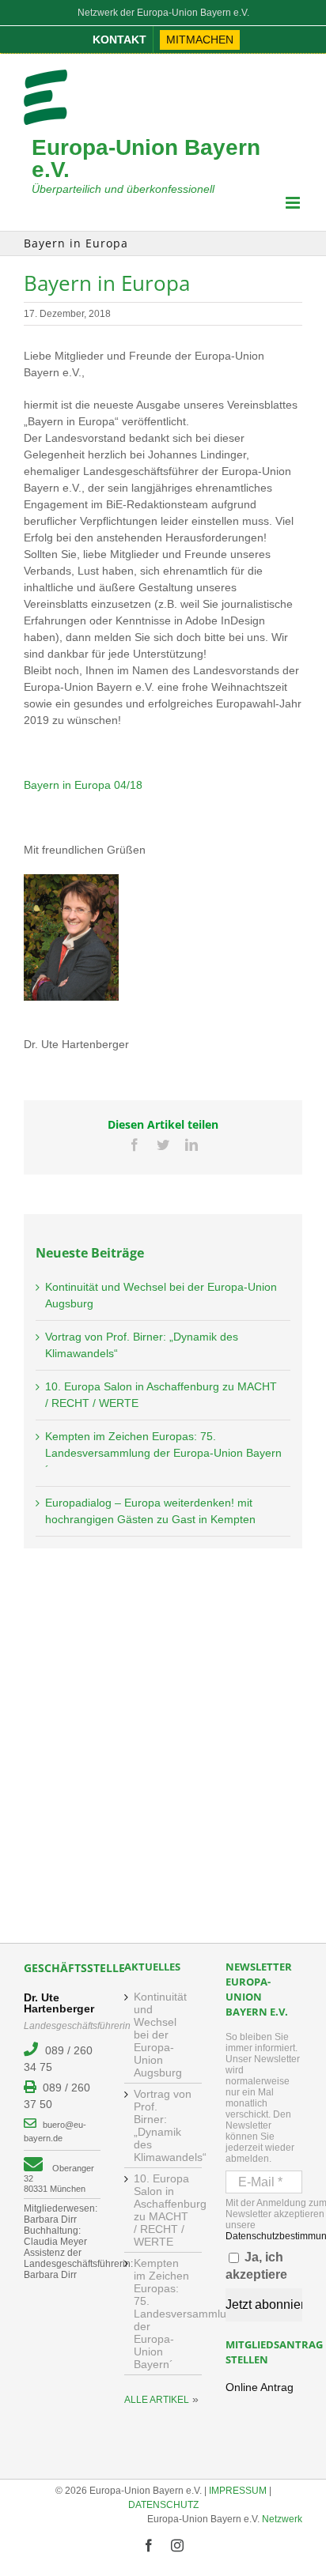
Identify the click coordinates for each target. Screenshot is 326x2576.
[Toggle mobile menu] (294, 203)
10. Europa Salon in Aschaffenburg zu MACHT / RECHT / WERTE (163, 2210)
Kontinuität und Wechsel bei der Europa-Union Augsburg (160, 2035)
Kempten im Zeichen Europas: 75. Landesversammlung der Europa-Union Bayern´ (163, 1453)
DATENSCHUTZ (163, 2505)
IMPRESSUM (238, 2491)
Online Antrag (260, 2387)
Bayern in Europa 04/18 (83, 785)
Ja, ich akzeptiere (256, 2266)
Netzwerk (282, 2519)
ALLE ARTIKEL (157, 2400)
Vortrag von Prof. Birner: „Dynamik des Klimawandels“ (163, 2125)
